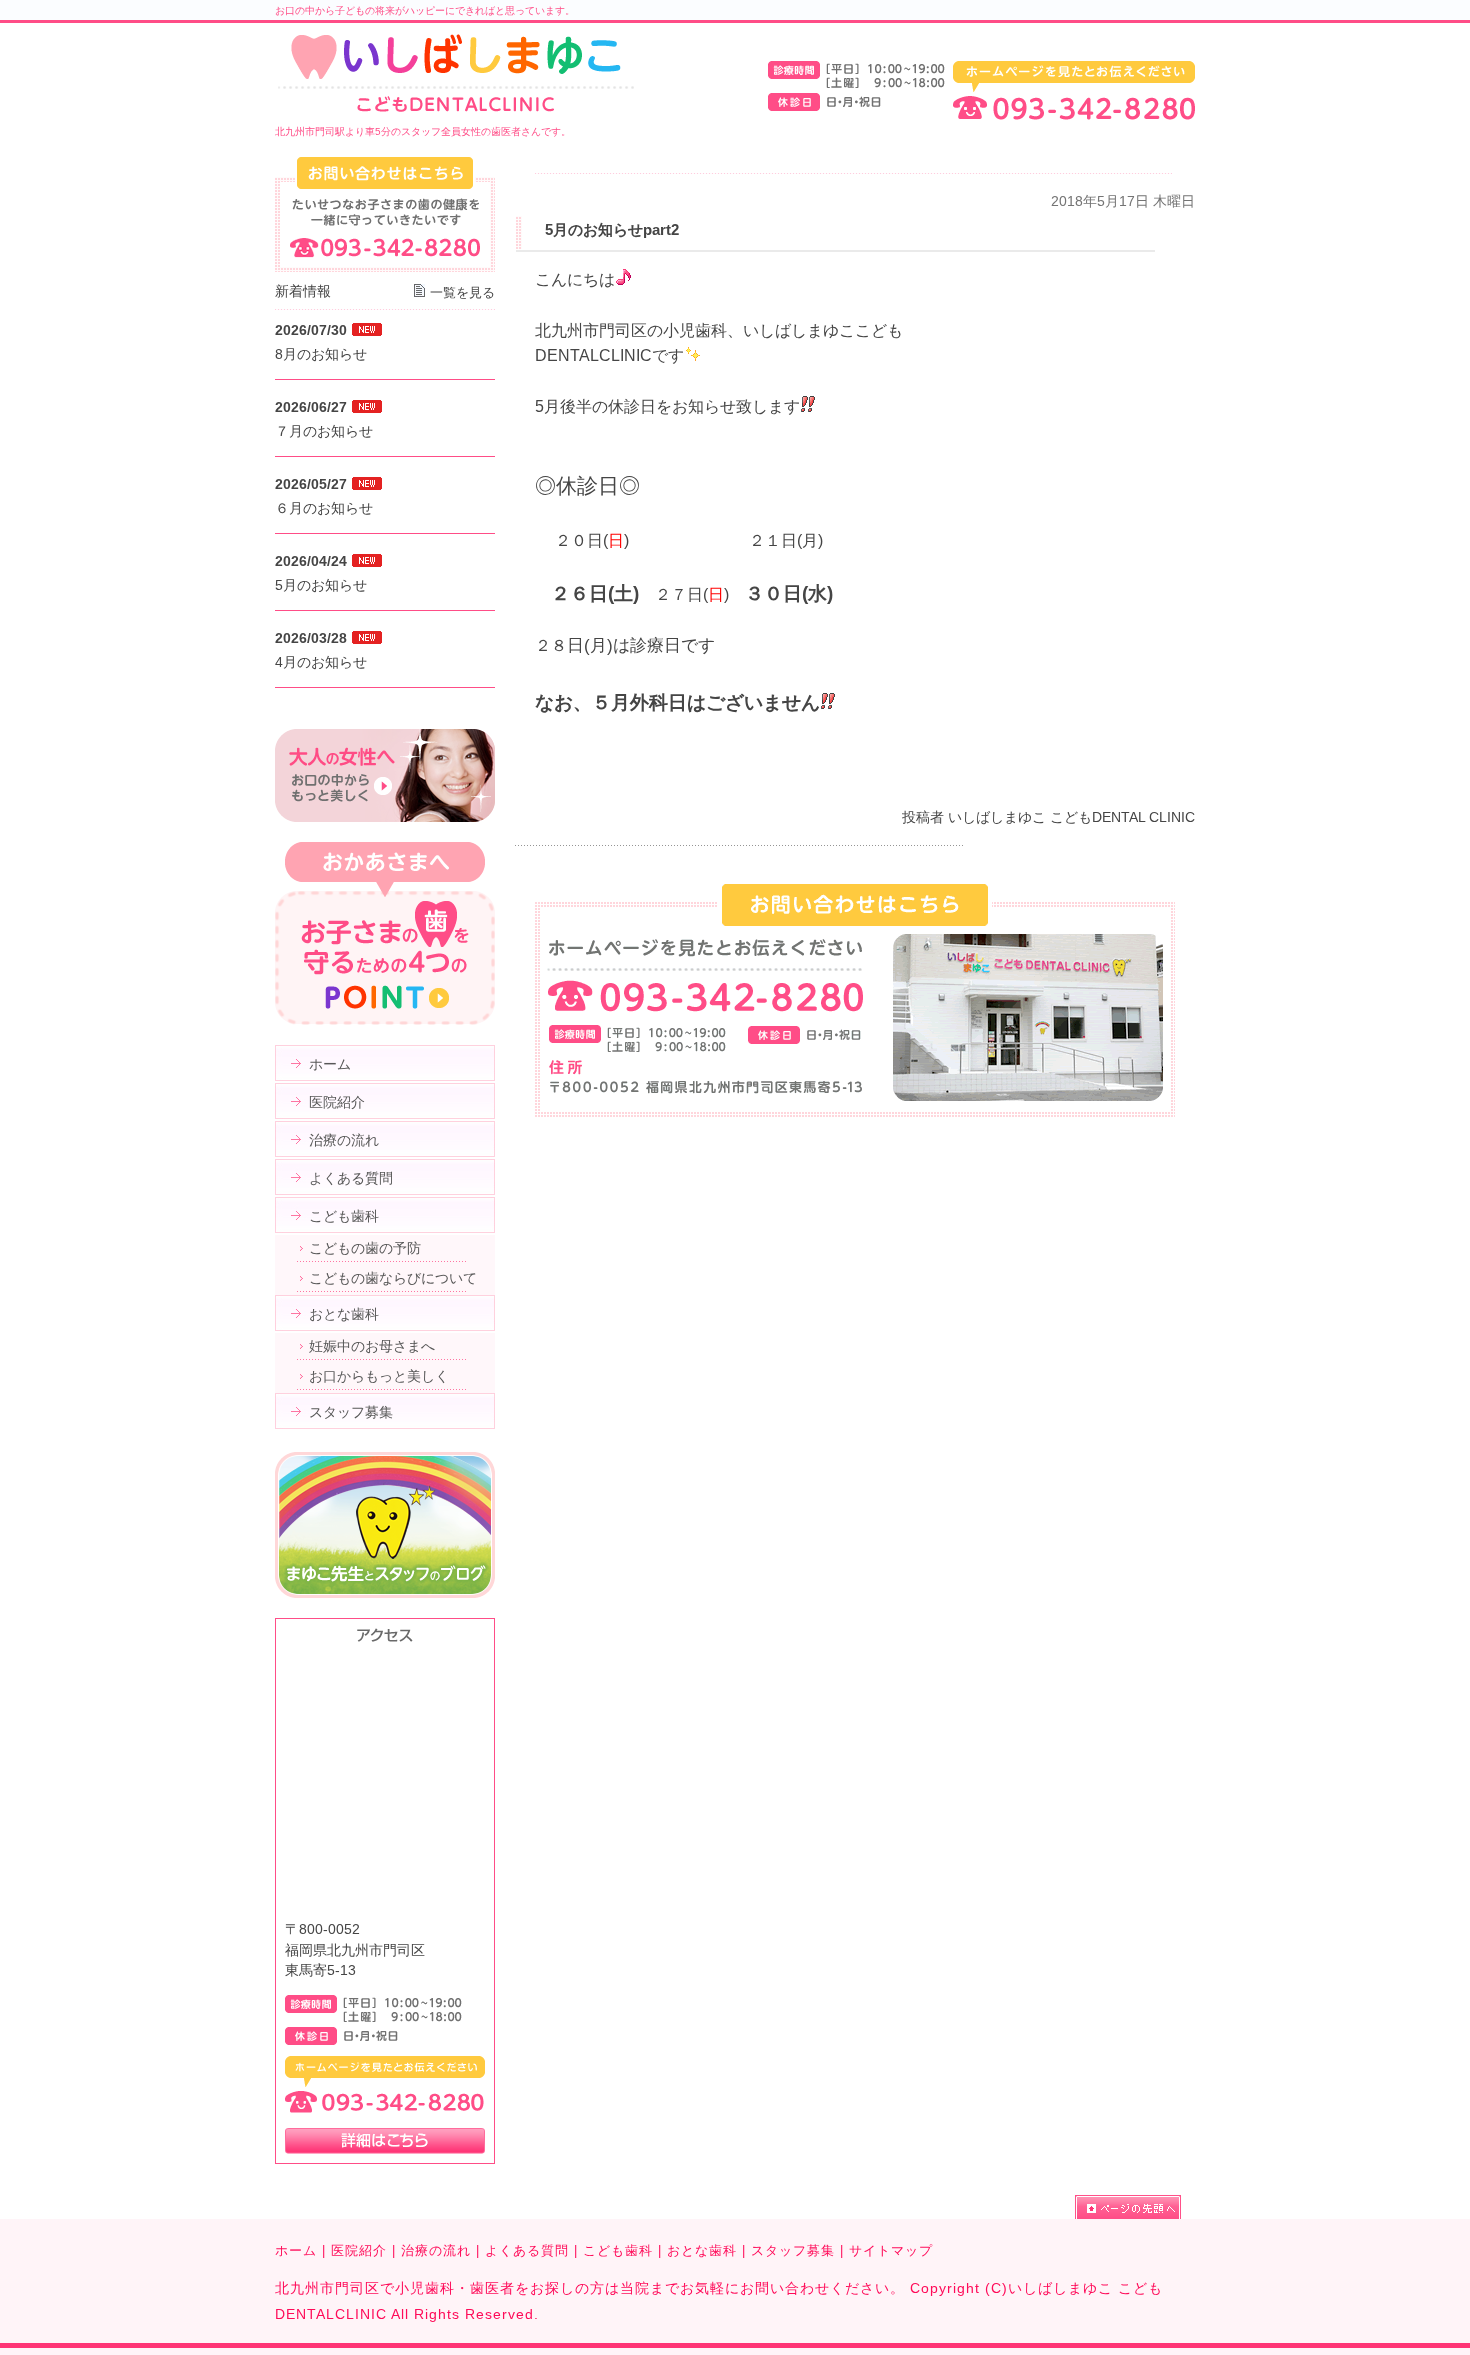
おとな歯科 (702, 2250)
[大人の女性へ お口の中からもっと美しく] (385, 817)
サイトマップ (891, 2250)
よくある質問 (527, 2250)
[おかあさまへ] (385, 1020)
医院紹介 (359, 2250)
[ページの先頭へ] (1135, 2207)
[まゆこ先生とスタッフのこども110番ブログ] (385, 1593)
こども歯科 (618, 2250)
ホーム (296, 2250)
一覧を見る (462, 292)
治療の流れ (436, 2250)
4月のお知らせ (321, 662)
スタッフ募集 (793, 2250)
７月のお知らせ (324, 431)
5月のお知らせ (321, 585)
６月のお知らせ (324, 508)
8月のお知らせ (321, 354)
